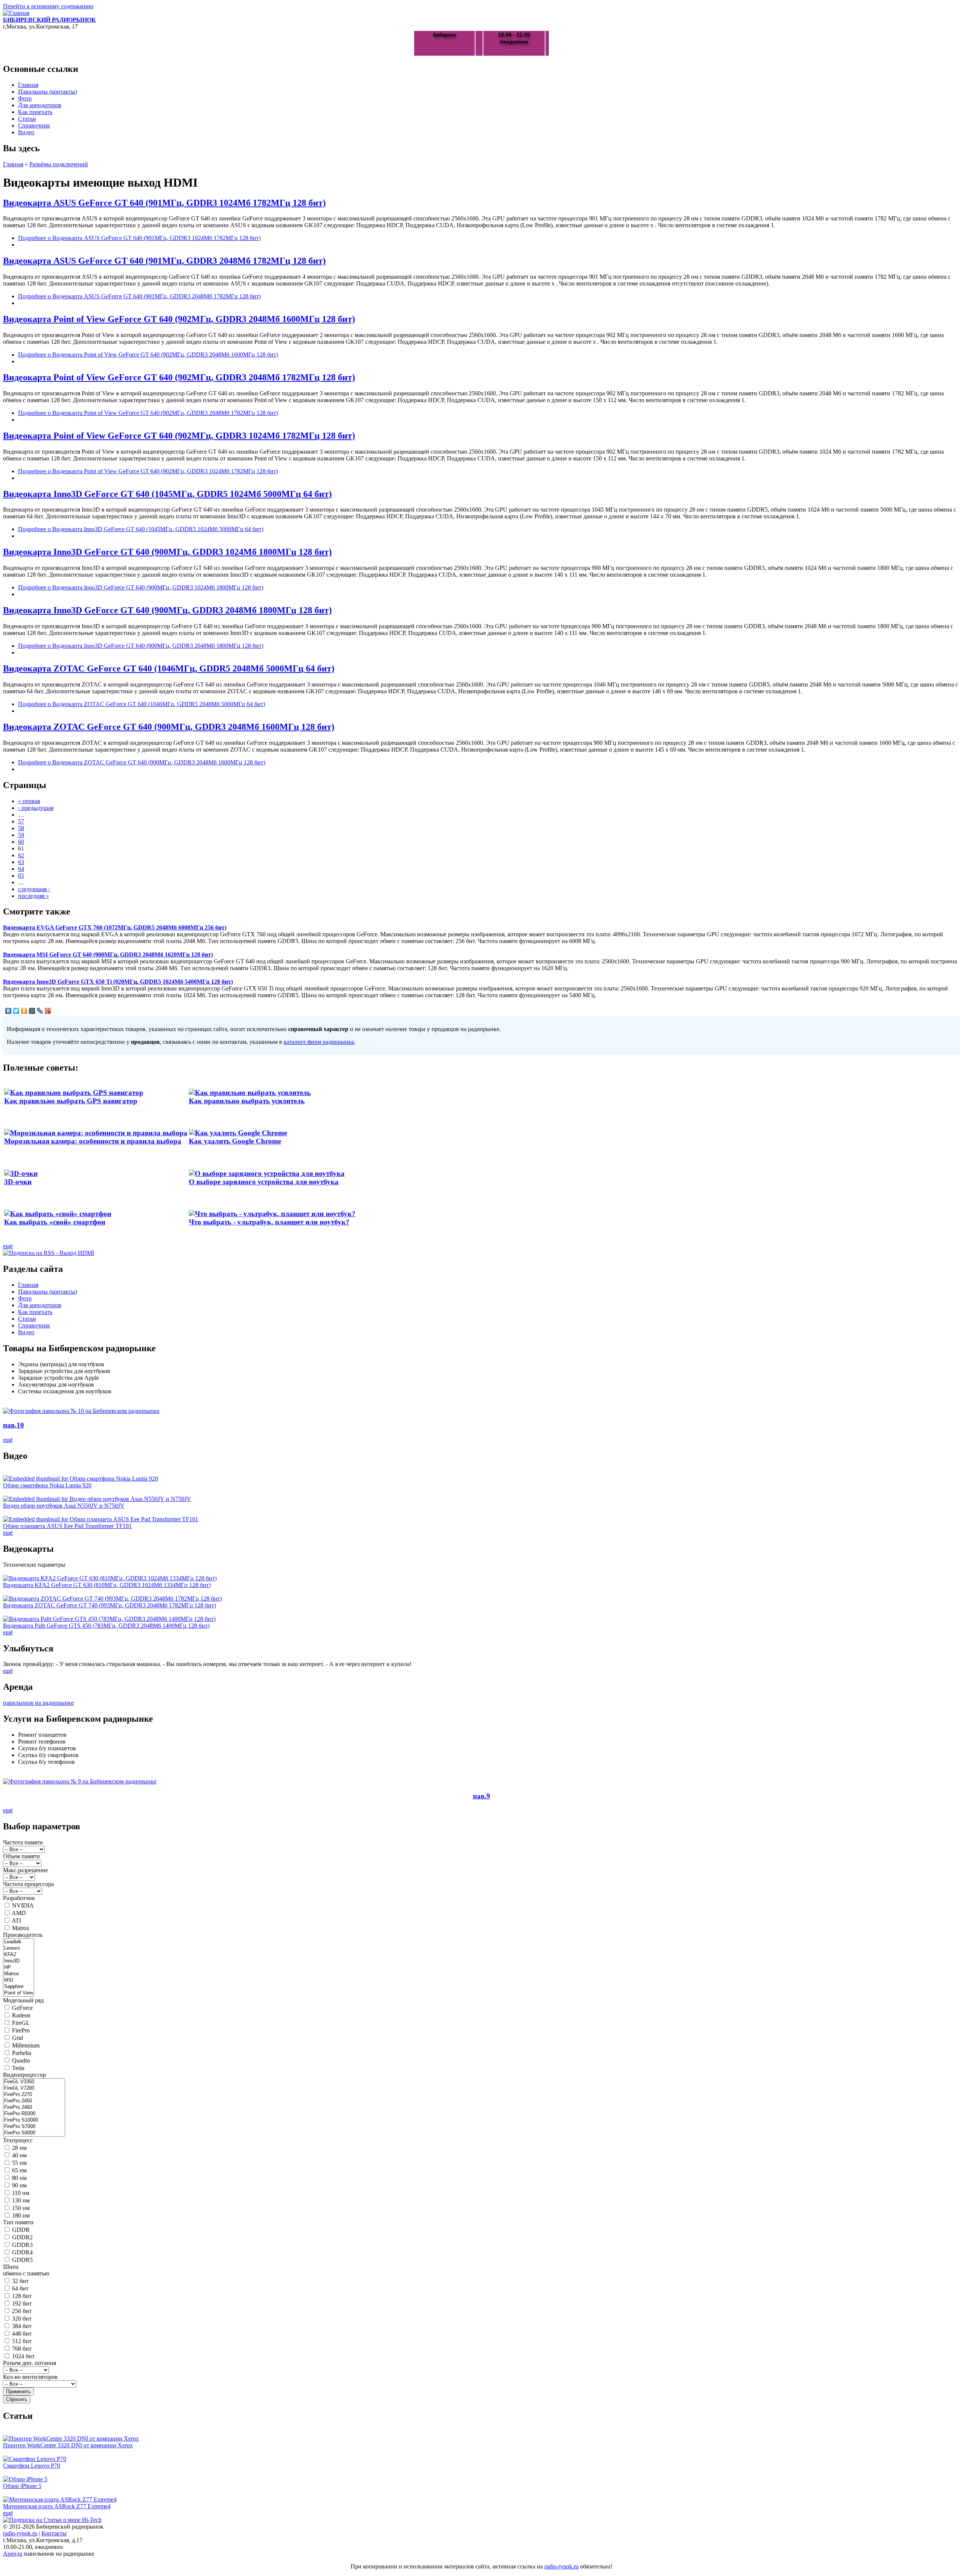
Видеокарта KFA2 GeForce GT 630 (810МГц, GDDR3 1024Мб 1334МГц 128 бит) (107, 1585)
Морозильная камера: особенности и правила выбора (93, 1141)
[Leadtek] (19, 1942)
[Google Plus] (48, 1011)
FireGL (21, 2023)
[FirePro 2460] (34, 2107)
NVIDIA (23, 1905)
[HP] (19, 1968)
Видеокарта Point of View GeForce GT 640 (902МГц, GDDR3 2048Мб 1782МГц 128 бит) (179, 377)
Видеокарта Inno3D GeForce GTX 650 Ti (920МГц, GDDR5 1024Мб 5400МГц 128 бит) (118, 982)
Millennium (26, 2045)
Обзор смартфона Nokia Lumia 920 (47, 1485)
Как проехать (35, 112)
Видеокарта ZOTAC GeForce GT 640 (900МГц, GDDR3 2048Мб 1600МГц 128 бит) (169, 727)
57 (21, 821)
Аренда (13, 2554)
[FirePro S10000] (34, 2120)
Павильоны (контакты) (48, 92)
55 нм (19, 2163)
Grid (17, 2038)
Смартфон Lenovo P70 (32, 2466)
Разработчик (19, 1898)
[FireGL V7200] (34, 2088)
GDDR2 (22, 2237)
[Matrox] (19, 1974)
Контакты (54, 2533)
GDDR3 (22, 2245)
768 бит (22, 2349)
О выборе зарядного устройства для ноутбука (264, 1182)
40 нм (19, 2155)
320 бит (22, 2319)
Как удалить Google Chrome (235, 1141)
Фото (25, 98)
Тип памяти (18, 2222)
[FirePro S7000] (34, 2127)
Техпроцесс (18, 2140)
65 (21, 876)
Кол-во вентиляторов (30, 2377)
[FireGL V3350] (34, 2082)
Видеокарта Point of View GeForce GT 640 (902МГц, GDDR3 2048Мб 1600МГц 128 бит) (179, 319)
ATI (16, 1921)
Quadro (21, 2060)
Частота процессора (28, 1884)
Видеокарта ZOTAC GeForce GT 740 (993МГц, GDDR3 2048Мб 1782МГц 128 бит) (109, 1605)
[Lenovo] (19, 1948)
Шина (11, 2267)
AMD (19, 1913)
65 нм (19, 2170)
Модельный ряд (23, 2000)
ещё (8, 1246)
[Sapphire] (19, 1987)
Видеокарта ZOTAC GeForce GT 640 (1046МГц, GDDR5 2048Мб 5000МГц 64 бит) (169, 668)
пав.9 (481, 1796)
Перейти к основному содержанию (48, 6)
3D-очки (18, 1182)
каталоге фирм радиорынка (319, 1042)
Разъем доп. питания (30, 2363)
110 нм (21, 2193)
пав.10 (14, 1425)
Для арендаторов (40, 105)
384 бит (22, 2326)
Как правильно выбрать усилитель (247, 1101)
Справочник (34, 125)
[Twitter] (16, 1011)
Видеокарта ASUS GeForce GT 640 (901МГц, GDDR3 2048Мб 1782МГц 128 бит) (164, 261)
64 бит (20, 2288)
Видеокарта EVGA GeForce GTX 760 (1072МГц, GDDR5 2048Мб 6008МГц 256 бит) (115, 927)
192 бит (22, 2303)
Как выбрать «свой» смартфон (55, 1222)
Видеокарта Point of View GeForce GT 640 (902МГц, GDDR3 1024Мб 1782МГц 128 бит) (179, 436)
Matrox (21, 1928)
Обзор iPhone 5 (22, 2486)
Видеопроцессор (24, 2075)
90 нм (19, 2185)
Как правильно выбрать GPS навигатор (71, 1101)
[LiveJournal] (40, 1011)
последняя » (33, 896)
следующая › (34, 889)
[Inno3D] (19, 1961)
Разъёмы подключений (59, 164)
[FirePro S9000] (34, 2133)
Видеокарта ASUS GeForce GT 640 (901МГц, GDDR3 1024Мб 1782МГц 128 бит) (164, 203)
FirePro (21, 2030)
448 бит (22, 2334)
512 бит (22, 2341)
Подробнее (139, 238)
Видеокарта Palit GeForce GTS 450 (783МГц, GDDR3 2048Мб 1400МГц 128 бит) (106, 1626)
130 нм (21, 2200)
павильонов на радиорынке (38, 1703)
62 (21, 855)
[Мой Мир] (32, 1011)
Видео (26, 132)
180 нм (21, 2215)
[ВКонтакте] (8, 1011)
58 (21, 828)
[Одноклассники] (24, 1011)
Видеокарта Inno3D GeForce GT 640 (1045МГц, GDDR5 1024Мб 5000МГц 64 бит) (167, 494)
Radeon (21, 2015)
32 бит (20, 2281)
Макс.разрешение (26, 1870)
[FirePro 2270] (34, 2095)
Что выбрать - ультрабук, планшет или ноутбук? (269, 1222)
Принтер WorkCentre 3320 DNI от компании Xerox (68, 2445)
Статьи (27, 119)
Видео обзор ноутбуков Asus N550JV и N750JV (64, 1506)
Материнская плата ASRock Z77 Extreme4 (57, 2506)
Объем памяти (21, 1856)
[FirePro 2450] (34, 2101)
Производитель (23, 1935)
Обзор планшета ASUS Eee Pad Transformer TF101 (67, 1526)
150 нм (21, 2208)
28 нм (19, 2148)
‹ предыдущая (36, 808)
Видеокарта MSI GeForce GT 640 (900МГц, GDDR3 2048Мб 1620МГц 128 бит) (108, 955)
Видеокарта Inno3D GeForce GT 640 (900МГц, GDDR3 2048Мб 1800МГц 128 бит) (167, 610)
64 (21, 869)
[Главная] (16, 13)
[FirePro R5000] (34, 2114)
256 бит (22, 2311)
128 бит (22, 2296)
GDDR (21, 2230)
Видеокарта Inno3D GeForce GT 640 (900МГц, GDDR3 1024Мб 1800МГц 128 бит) (167, 552)
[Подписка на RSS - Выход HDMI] (49, 1253)
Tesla (18, 2068)
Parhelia (22, 2053)
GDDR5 (22, 2260)
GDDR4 (22, 2252)
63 (21, 862)
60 (21, 842)
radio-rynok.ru (20, 2533)
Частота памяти (23, 1842)
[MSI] (19, 1980)
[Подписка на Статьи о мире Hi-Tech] (52, 2520)
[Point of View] (19, 1993)
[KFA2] (19, 1955)
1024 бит (23, 2356)
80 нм (19, 2178)
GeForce (22, 2008)
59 (21, 835)
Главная (28, 85)
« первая (29, 801)
